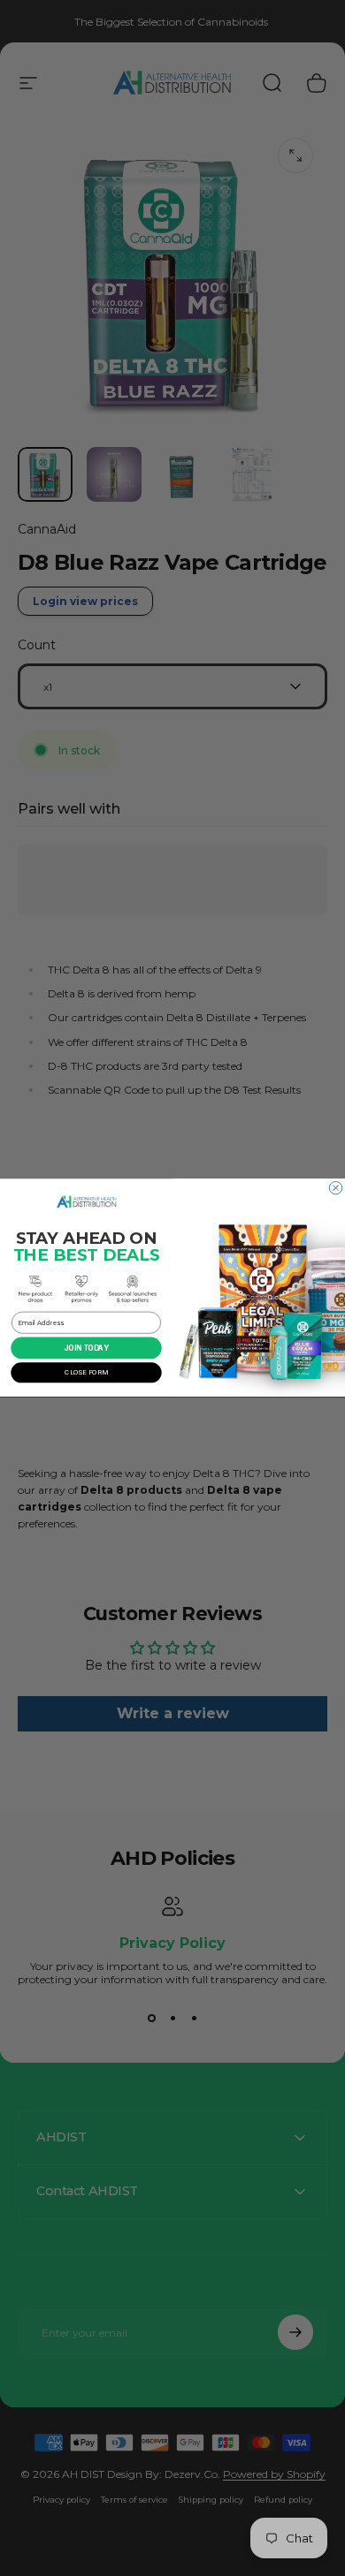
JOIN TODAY (86, 1348)
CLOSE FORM (86, 1373)
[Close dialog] (335, 1188)
